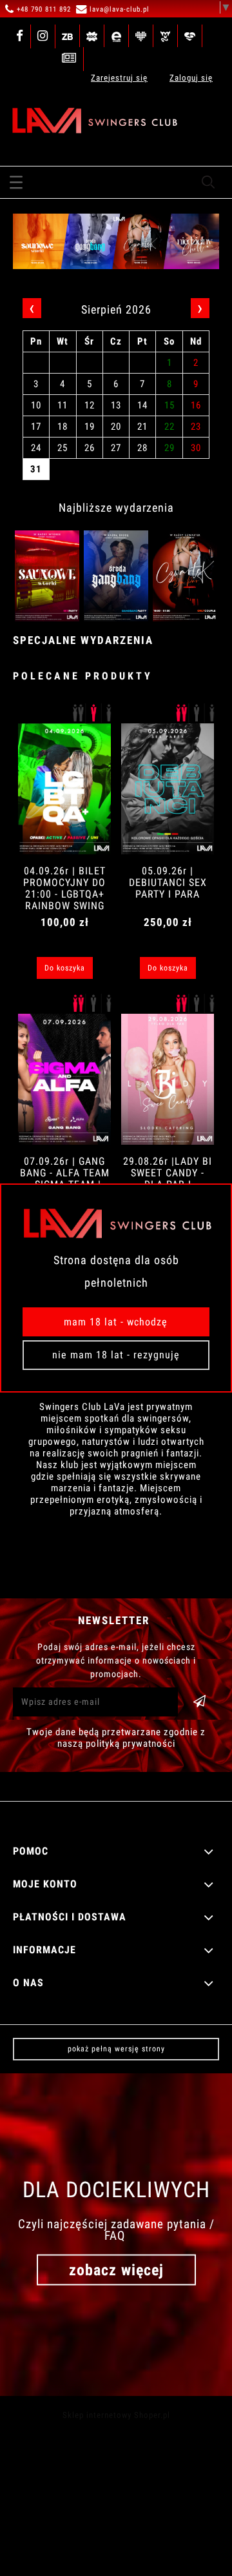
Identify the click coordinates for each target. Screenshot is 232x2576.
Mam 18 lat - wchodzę (116, 1322)
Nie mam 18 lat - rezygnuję (116, 1355)
